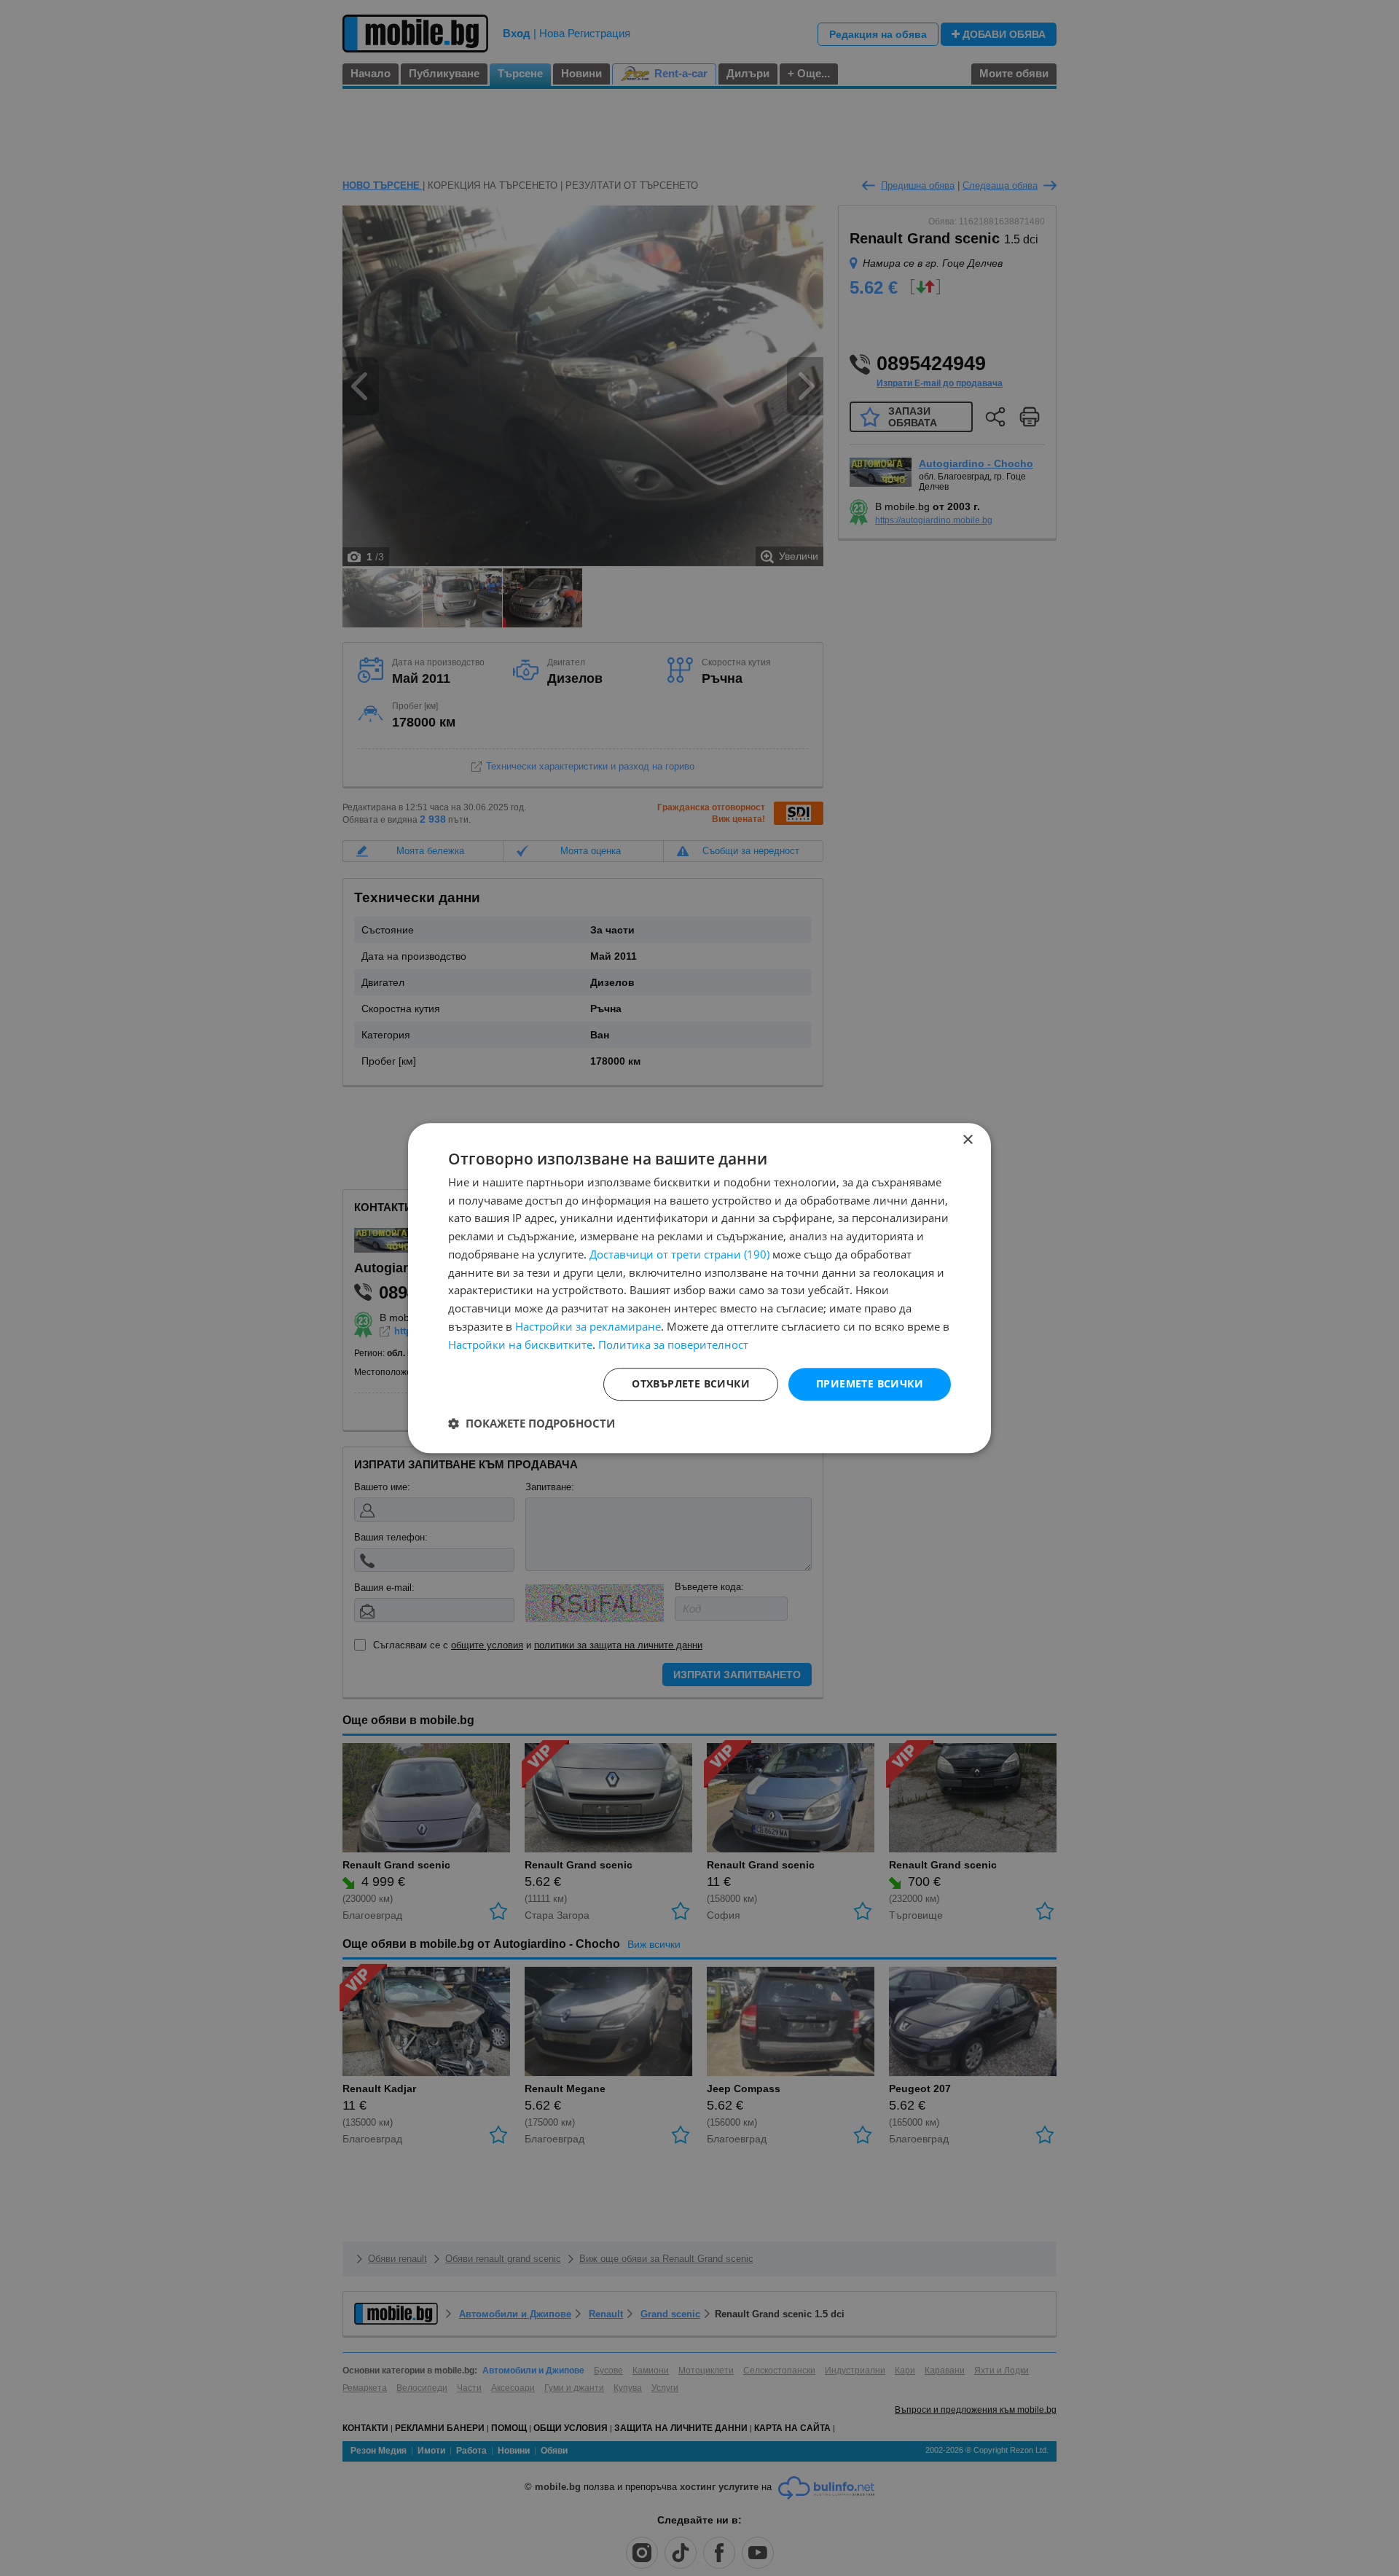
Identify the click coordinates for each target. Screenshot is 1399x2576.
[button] (532, 1423)
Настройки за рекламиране (588, 1326)
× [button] (967, 1140)
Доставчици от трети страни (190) (679, 1254)
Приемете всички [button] (870, 1384)
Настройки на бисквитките (520, 1344)
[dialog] (699, 1288)
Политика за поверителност (673, 1344)
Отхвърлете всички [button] (691, 1384)
